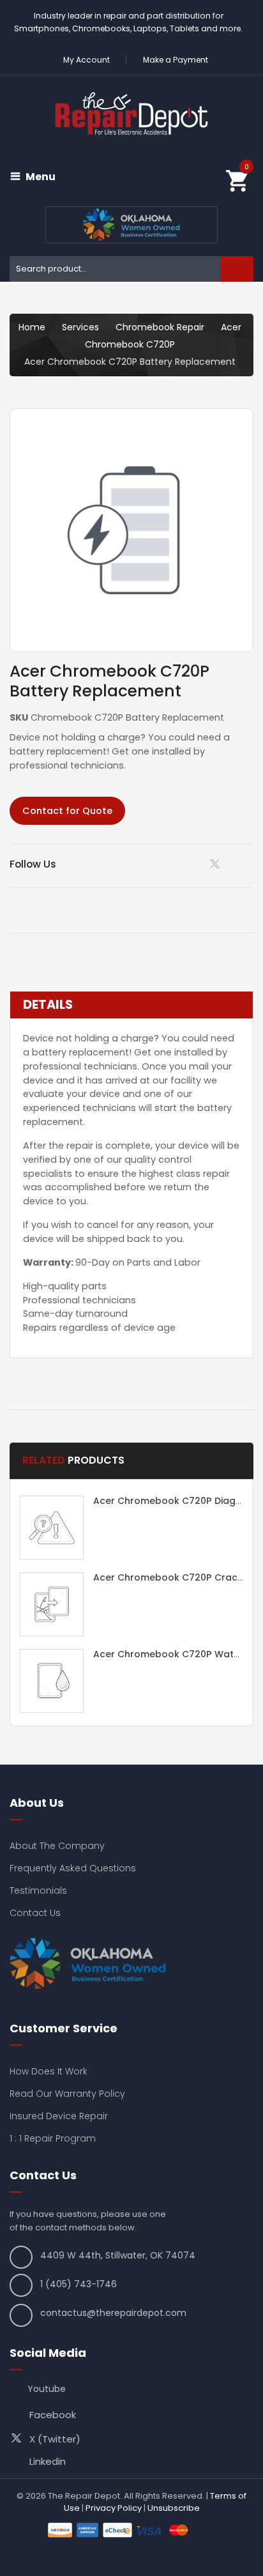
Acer (231, 327)
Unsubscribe (174, 2508)
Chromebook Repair (160, 327)
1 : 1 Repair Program (53, 2138)
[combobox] (131, 269)
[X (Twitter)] (217, 867)
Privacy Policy (114, 2508)
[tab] (131, 1005)
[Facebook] (249, 864)
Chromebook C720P (130, 344)
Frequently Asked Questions (73, 1868)
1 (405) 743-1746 (79, 2284)
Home (32, 327)
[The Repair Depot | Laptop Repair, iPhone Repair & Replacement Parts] (131, 113)
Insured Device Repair (59, 2116)
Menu (41, 177)
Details (48, 1005)
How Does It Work (49, 2071)
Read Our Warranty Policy (67, 2094)
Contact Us (35, 1913)
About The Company (57, 1846)
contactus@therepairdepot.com (113, 2313)
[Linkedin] (185, 864)
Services (80, 327)
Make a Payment (176, 60)
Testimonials (38, 1890)
